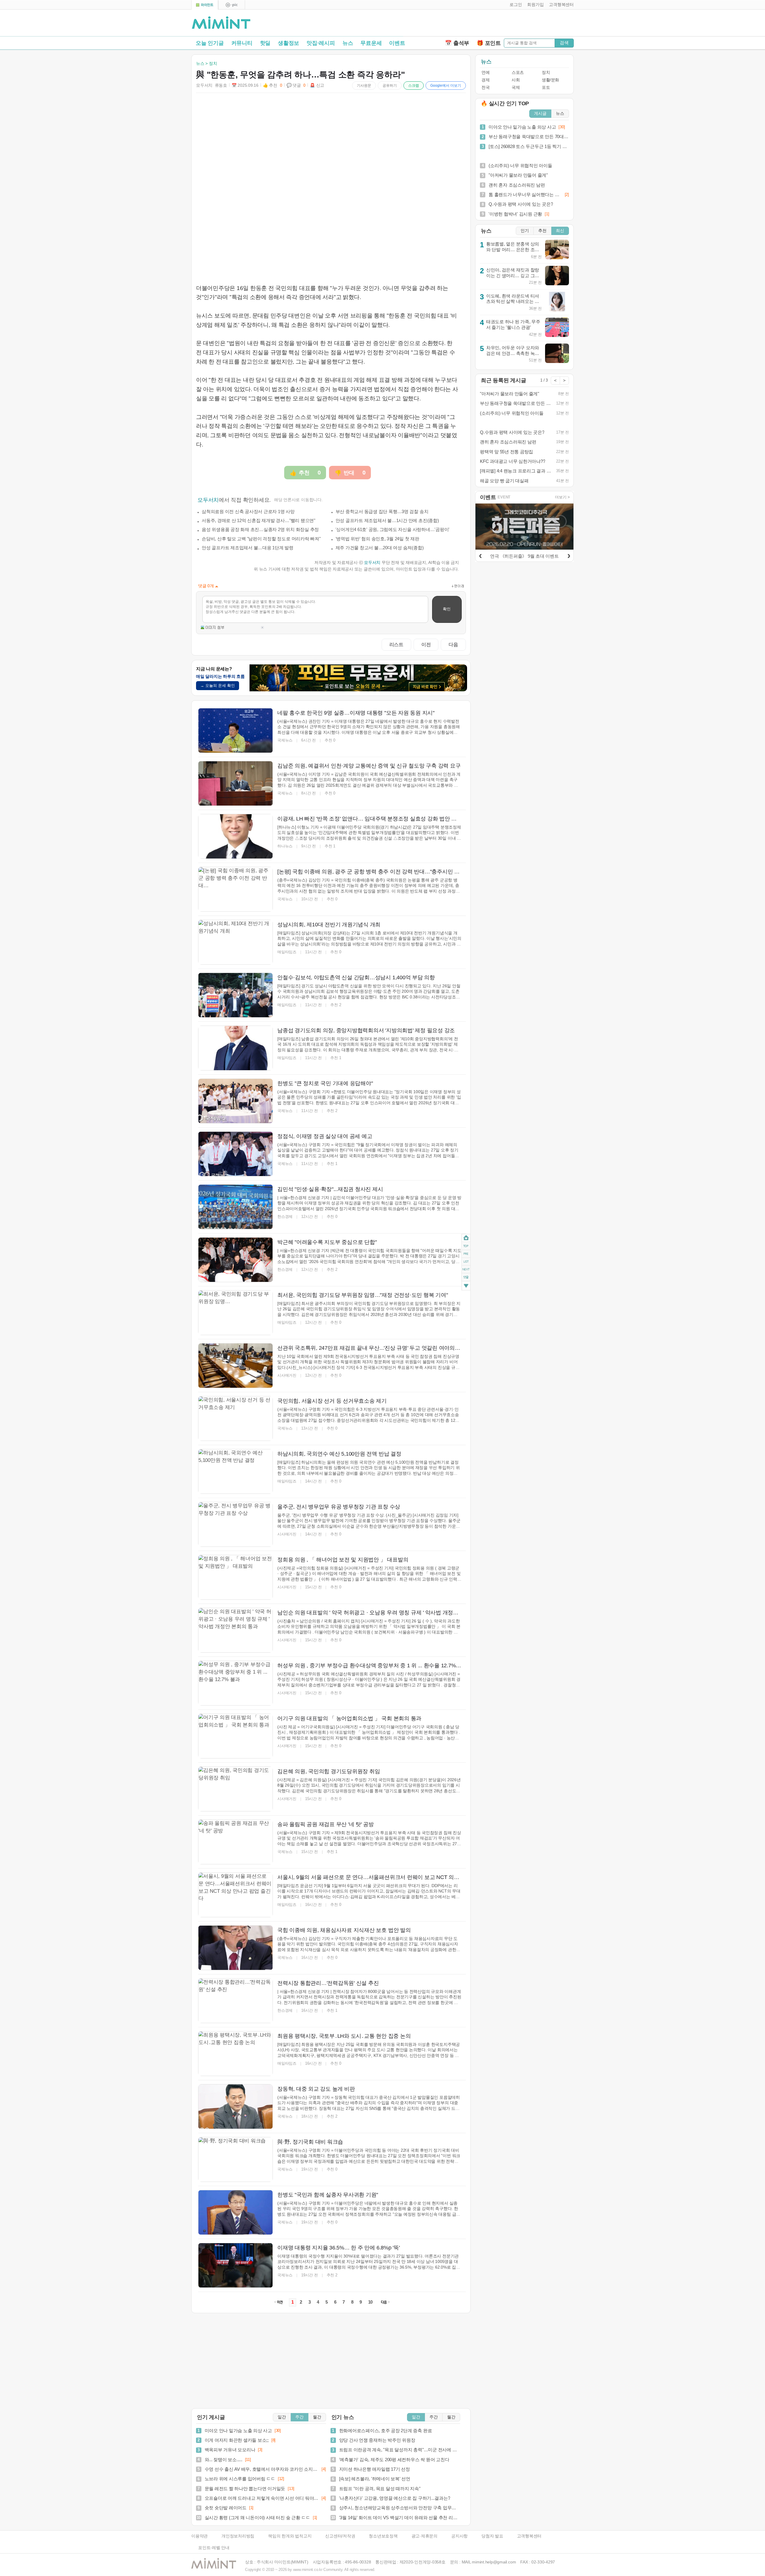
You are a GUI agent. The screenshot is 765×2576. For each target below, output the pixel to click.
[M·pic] (232, 5)
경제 (485, 80)
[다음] (569, 555)
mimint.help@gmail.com (494, 2562)
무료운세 (371, 43)
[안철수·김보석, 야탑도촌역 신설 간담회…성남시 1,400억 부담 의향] (235, 995)
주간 (299, 2417)
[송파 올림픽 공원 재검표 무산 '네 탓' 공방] (235, 1842)
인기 (525, 231)
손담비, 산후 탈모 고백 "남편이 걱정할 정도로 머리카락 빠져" (261, 539)
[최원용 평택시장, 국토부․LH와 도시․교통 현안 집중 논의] (235, 2054)
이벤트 (397, 43)
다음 (453, 644)
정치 (546, 73)
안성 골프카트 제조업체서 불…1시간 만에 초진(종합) (387, 520)
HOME (466, 1238)
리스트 (396, 644)
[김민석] (235, 1207)
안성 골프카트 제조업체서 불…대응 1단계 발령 (248, 548)
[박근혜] (235, 1260)
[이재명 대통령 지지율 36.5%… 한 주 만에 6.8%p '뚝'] (235, 2265)
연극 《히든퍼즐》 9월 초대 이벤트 (524, 556)
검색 (564, 43)
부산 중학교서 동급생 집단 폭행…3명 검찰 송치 (382, 511)
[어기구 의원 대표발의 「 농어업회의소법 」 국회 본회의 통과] (235, 1736)
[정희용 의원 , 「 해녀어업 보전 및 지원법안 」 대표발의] (235, 1577)
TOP (466, 1246)
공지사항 (459, 2536)
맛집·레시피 (321, 43)
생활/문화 (550, 80)
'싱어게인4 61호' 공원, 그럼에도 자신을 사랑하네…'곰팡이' (393, 529)
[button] (514, 5)
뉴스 (348, 43)
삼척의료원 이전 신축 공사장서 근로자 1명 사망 (248, 511)
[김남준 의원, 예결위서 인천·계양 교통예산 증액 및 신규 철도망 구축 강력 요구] (235, 783)
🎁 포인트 (489, 43)
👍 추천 (273, 85)
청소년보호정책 (383, 2536)
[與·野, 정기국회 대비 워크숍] (235, 2159)
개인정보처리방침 (238, 2536)
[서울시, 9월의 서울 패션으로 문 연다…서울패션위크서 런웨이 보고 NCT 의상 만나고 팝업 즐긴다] (235, 1895)
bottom (466, 1287)
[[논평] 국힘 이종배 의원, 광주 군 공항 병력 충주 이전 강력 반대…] (235, 889)
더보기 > (562, 497)
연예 (485, 73)
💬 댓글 (296, 85)
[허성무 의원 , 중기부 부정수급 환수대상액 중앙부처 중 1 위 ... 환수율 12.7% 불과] (235, 1683)
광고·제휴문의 (424, 2536)
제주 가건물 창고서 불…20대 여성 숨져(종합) (380, 548)
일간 (282, 2417)
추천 (542, 231)
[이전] (480, 555)
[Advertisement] (504, 24)
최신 (560, 231)
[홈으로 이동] (221, 23)
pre (466, 1254)
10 (371, 2302)
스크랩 (414, 86)
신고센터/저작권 (340, 2536)
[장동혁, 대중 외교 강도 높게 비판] (235, 2107)
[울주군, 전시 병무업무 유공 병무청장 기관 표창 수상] (235, 1524)
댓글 (466, 1278)
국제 (516, 87)
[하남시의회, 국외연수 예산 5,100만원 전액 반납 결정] (235, 1471)
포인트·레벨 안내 (214, 2548)
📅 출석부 (457, 43)
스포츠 (518, 73)
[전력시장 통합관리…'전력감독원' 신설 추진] (235, 2001)
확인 (447, 609)
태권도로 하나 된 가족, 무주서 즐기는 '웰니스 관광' (513, 324)
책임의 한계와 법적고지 (290, 2536)
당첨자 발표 (492, 2536)
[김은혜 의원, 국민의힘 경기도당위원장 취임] (235, 1789)
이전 (426, 644)
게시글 (540, 113)
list (466, 1262)
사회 (516, 80)
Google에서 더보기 (446, 86)
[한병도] (235, 1101)
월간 (317, 2417)
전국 (485, 87)
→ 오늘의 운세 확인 (218, 685)
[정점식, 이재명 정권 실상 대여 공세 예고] (235, 1154)
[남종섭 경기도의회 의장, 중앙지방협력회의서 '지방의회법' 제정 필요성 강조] (235, 1048)
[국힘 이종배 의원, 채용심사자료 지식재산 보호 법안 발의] (235, 1948)
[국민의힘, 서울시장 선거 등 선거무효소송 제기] (235, 1419)
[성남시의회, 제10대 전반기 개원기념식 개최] (235, 942)
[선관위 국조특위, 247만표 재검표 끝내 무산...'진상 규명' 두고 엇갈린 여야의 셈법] (235, 1366)
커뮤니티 (242, 43)
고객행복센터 (529, 2536)
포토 (546, 87)
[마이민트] (205, 5)
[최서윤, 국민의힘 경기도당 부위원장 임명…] (235, 1313)
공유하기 (390, 86)
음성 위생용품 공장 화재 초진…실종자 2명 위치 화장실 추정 (260, 529)
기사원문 (364, 86)
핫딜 (265, 43)
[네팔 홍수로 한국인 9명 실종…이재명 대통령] (235, 730)
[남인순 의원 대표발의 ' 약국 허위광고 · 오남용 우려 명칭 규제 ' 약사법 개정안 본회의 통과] (235, 1630)
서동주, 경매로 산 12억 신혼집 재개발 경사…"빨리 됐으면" (258, 520)
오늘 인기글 (210, 43)
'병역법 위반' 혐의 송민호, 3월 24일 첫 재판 (377, 539)
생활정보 (289, 43)
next (466, 1270)
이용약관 (199, 2536)
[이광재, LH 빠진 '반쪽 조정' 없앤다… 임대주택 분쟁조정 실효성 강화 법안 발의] (235, 836)
